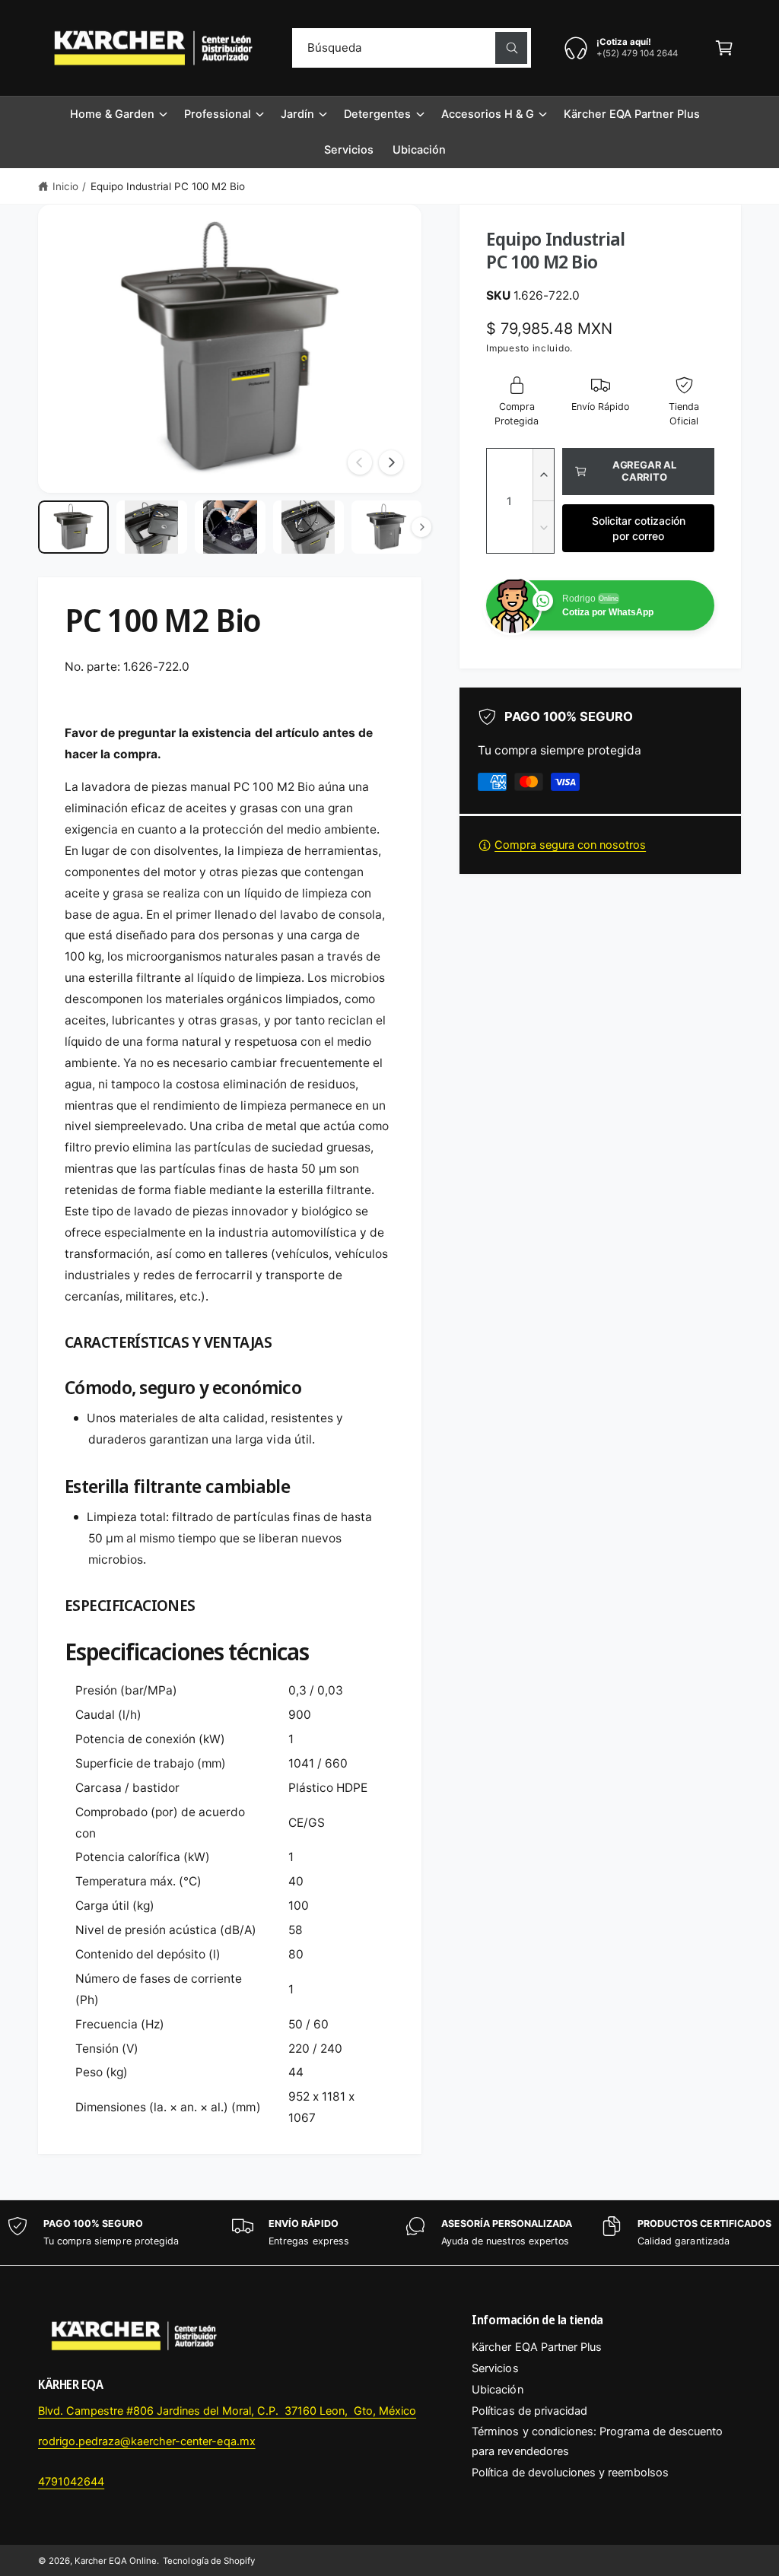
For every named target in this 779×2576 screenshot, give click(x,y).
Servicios (495, 2368)
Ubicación (497, 2390)
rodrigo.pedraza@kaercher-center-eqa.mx (147, 2441)
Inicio (65, 186)
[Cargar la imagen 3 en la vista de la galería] (230, 527)
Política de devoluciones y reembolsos (570, 2473)
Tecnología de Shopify (208, 2561)
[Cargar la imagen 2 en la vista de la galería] (152, 527)
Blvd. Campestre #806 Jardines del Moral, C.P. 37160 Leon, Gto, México (227, 2411)
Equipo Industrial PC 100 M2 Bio (168, 186)
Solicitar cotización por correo (639, 528)
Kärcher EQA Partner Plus (536, 2347)
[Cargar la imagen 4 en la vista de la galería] (308, 527)
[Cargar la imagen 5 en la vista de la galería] (387, 527)
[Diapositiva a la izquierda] (360, 462)
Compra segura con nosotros (570, 845)
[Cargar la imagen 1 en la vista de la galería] (73, 527)
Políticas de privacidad (529, 2411)
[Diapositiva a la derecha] (391, 462)
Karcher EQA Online (116, 2561)
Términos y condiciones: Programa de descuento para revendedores (597, 2441)
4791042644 (71, 2482)
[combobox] (412, 48)
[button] (724, 48)
